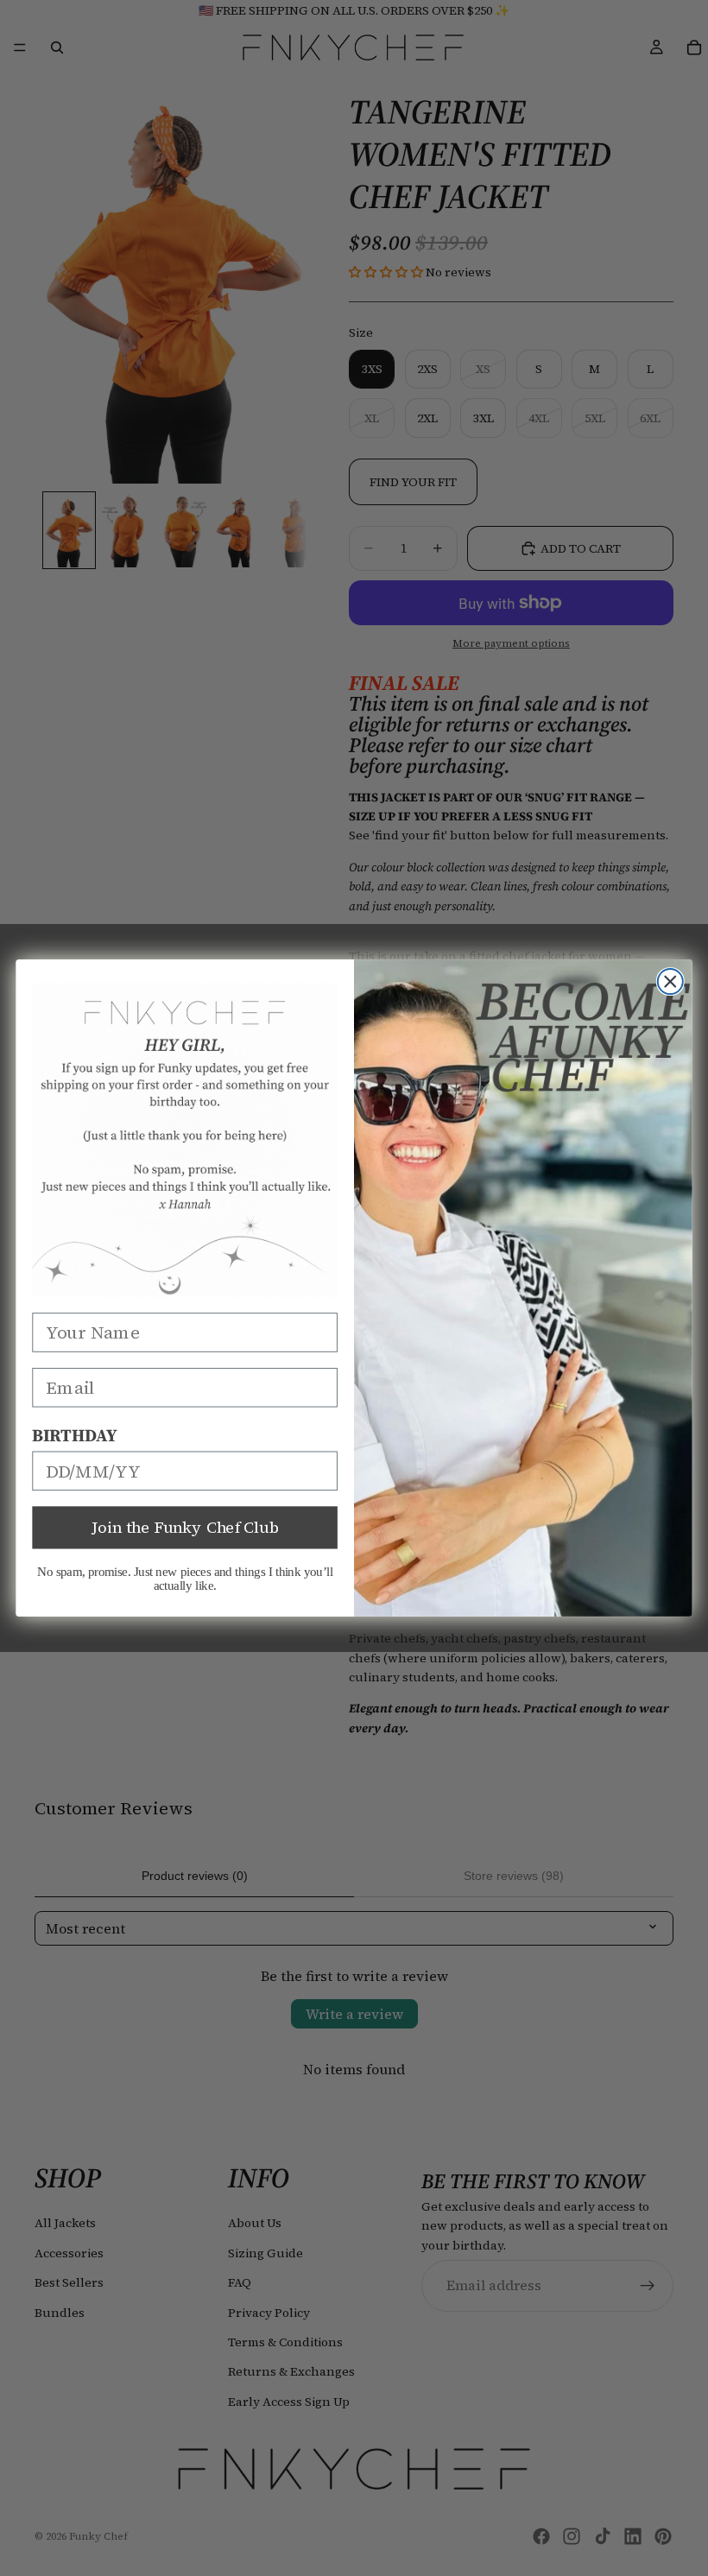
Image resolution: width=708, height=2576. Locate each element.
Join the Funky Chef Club (185, 1528)
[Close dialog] (670, 981)
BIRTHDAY (74, 1435)
